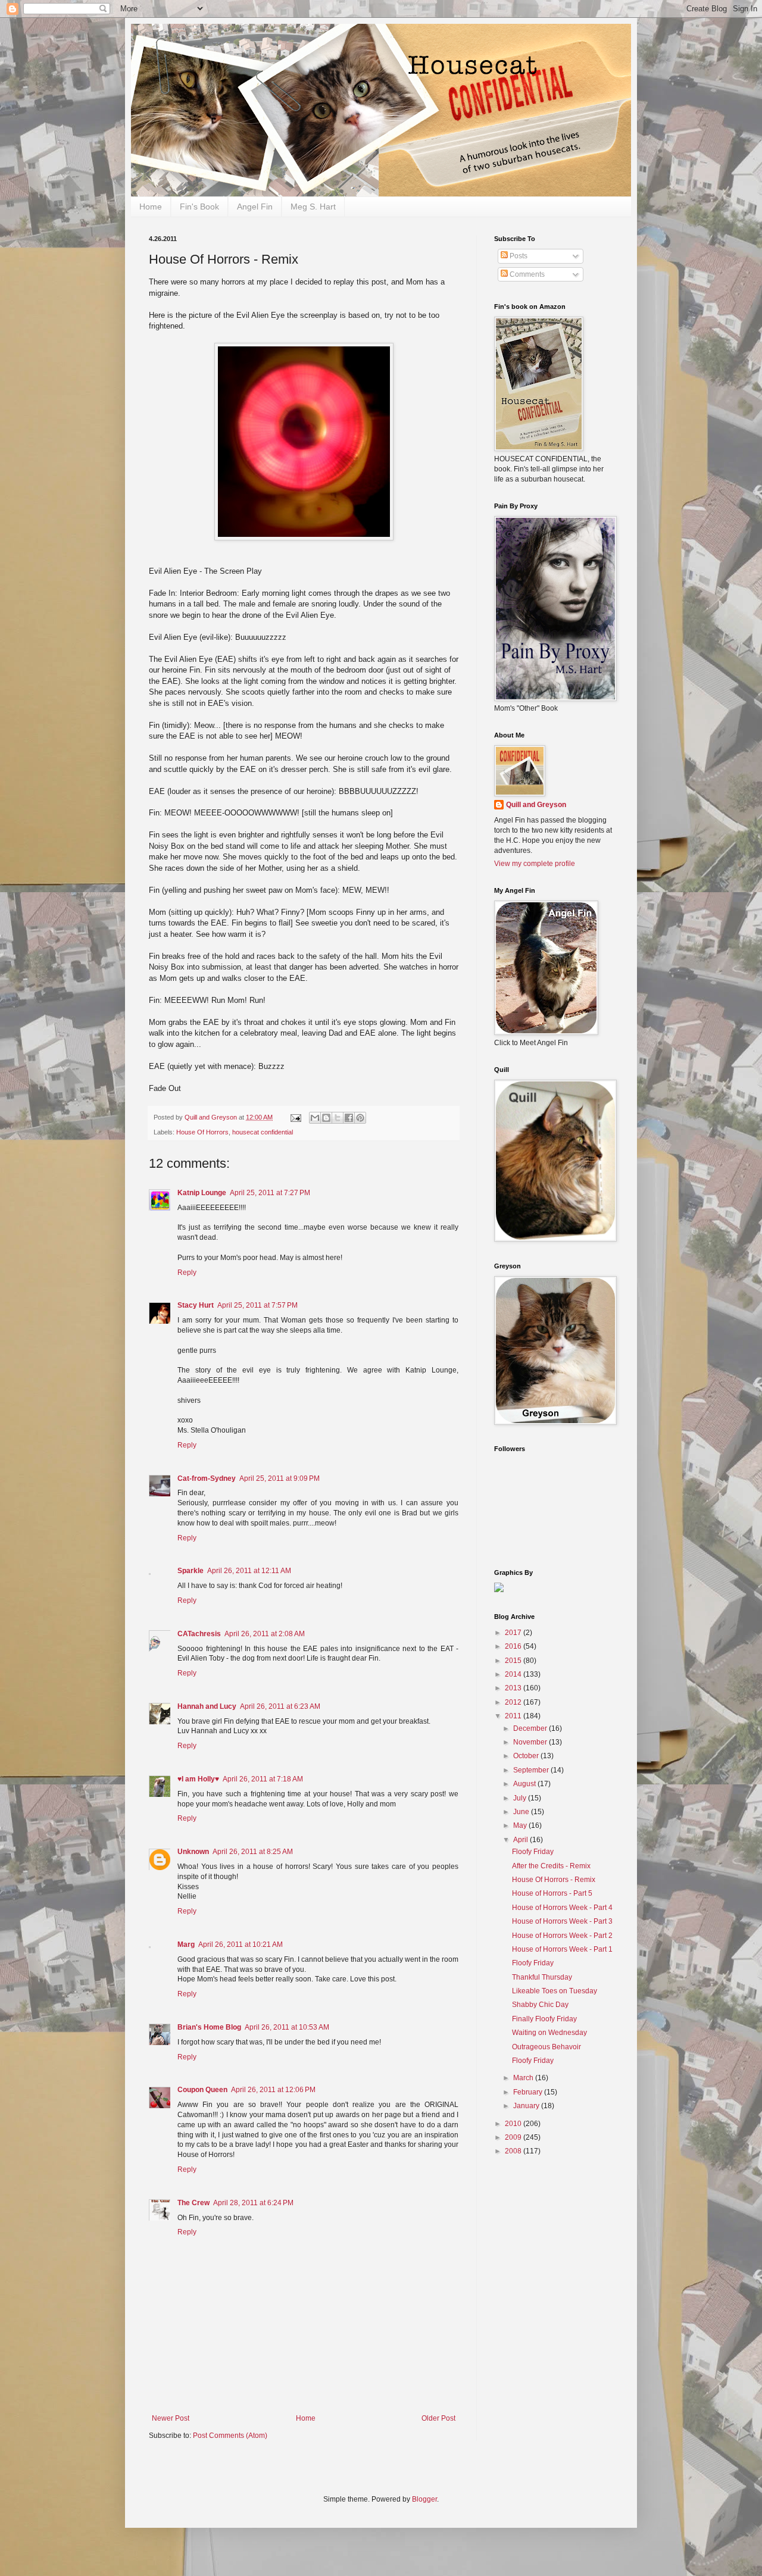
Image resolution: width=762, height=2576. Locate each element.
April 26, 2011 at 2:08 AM (265, 1634)
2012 (514, 1702)
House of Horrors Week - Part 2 (562, 1936)
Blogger (424, 2499)
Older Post (438, 2418)
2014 (514, 1674)
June (522, 1812)
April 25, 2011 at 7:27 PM (270, 1193)
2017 (514, 1633)
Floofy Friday (533, 1852)
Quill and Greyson (536, 805)
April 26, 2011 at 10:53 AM (287, 2027)
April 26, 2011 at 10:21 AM (241, 1944)
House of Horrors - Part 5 (552, 1893)
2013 (514, 1688)
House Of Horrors (202, 1132)
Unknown (193, 1852)
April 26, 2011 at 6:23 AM (280, 1706)
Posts (518, 256)
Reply (187, 1273)
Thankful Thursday (542, 1977)
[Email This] (315, 1118)
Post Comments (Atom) (230, 2436)
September (532, 1770)
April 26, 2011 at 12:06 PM (273, 2090)
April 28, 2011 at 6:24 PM (253, 2203)
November (531, 1742)
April (521, 1840)
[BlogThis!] (326, 1118)
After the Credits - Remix (551, 1866)
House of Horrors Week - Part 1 (562, 1949)
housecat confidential (263, 1132)
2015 (514, 1661)
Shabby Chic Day (540, 2005)
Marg (186, 1944)
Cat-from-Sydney (207, 1478)
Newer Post (171, 2418)
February (529, 2092)
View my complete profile (535, 864)
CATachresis (199, 1634)
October (527, 1756)
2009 (514, 2137)
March (524, 2078)
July (521, 1798)
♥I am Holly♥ (198, 1779)
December (531, 1728)
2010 (514, 2124)
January (527, 2106)
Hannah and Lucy (207, 1706)
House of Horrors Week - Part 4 (562, 1908)
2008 (514, 2151)
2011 (514, 1716)
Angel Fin (255, 207)
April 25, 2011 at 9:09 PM (279, 1478)
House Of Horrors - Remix (554, 1880)
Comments (526, 274)
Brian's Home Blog (209, 2027)
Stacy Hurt (196, 1305)
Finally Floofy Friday (544, 2019)
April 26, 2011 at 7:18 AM (263, 1779)
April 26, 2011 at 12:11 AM (249, 1571)
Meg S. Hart (313, 207)
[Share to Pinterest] (360, 1118)
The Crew (193, 2203)
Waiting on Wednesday (549, 2033)
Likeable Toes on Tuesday (555, 1991)
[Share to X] (338, 1118)
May (521, 1825)
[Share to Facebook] (349, 1118)
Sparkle (190, 1571)
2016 (514, 1646)
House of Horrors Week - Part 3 (562, 1921)
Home (151, 207)
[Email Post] (295, 1117)
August (525, 1784)
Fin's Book (199, 207)
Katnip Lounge (202, 1193)
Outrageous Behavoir (546, 2047)
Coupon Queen (202, 2090)
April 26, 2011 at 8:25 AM (253, 1852)
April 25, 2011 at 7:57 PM (257, 1305)
